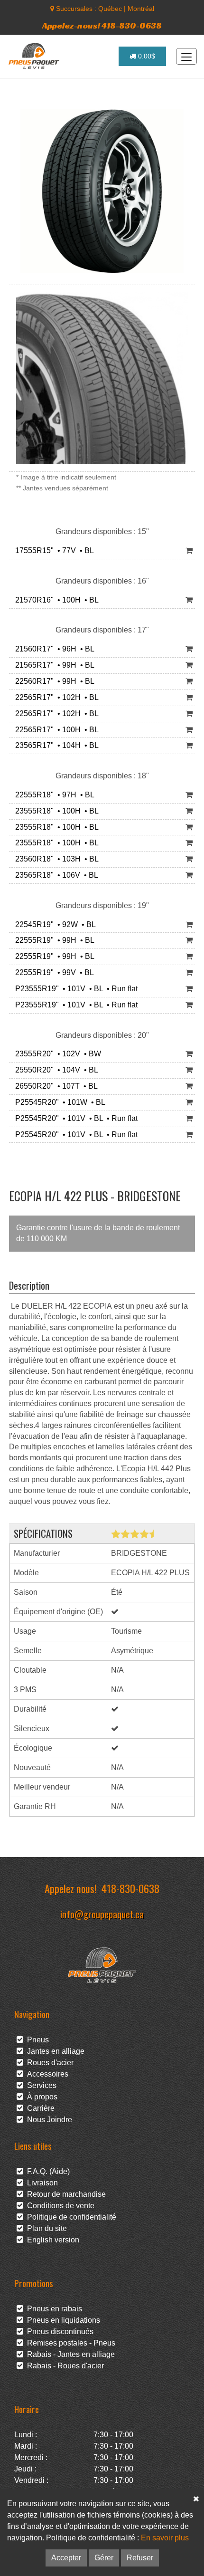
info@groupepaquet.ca (102, 1914)
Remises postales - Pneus (69, 2343)
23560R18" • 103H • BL (55, 859)
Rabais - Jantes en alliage (69, 2354)
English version (51, 2240)
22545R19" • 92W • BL (54, 924)
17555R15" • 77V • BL (53, 551)
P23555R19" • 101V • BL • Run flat (74, 989)
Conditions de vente (59, 2206)
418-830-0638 (130, 1888)
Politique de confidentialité (70, 2217)
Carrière (39, 2108)
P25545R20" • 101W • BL (58, 1102)
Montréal (141, 9)
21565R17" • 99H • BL (53, 665)
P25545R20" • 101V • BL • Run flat (74, 1118)
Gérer (104, 2558)
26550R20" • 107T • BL (55, 1086)
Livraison (41, 2183)
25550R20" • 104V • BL (55, 1070)
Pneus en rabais (53, 2309)
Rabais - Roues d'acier (64, 2366)
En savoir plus (165, 2538)
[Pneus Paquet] (35, 56)
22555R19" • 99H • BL (53, 940)
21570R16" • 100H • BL (55, 600)
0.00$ (146, 56)
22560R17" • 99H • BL (53, 681)
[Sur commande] (189, 600)
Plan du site (45, 2228)
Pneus (36, 2040)
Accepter (66, 2558)
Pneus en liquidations (62, 2320)
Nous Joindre (48, 2120)
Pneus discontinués (58, 2332)
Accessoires (46, 2074)
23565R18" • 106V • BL (55, 875)
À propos (40, 2097)
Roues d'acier (48, 2063)
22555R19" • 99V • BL (53, 972)
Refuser (140, 2558)
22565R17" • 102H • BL (55, 697)
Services (40, 2085)
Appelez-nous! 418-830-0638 (102, 25)
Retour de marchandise (65, 2194)
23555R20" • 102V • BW (56, 1054)
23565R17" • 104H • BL (55, 745)
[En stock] (189, 551)
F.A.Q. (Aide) (46, 2171)
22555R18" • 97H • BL (53, 795)
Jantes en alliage (54, 2051)
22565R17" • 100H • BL (55, 730)
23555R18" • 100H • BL (55, 811)
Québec (110, 9)
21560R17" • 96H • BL (53, 649)
